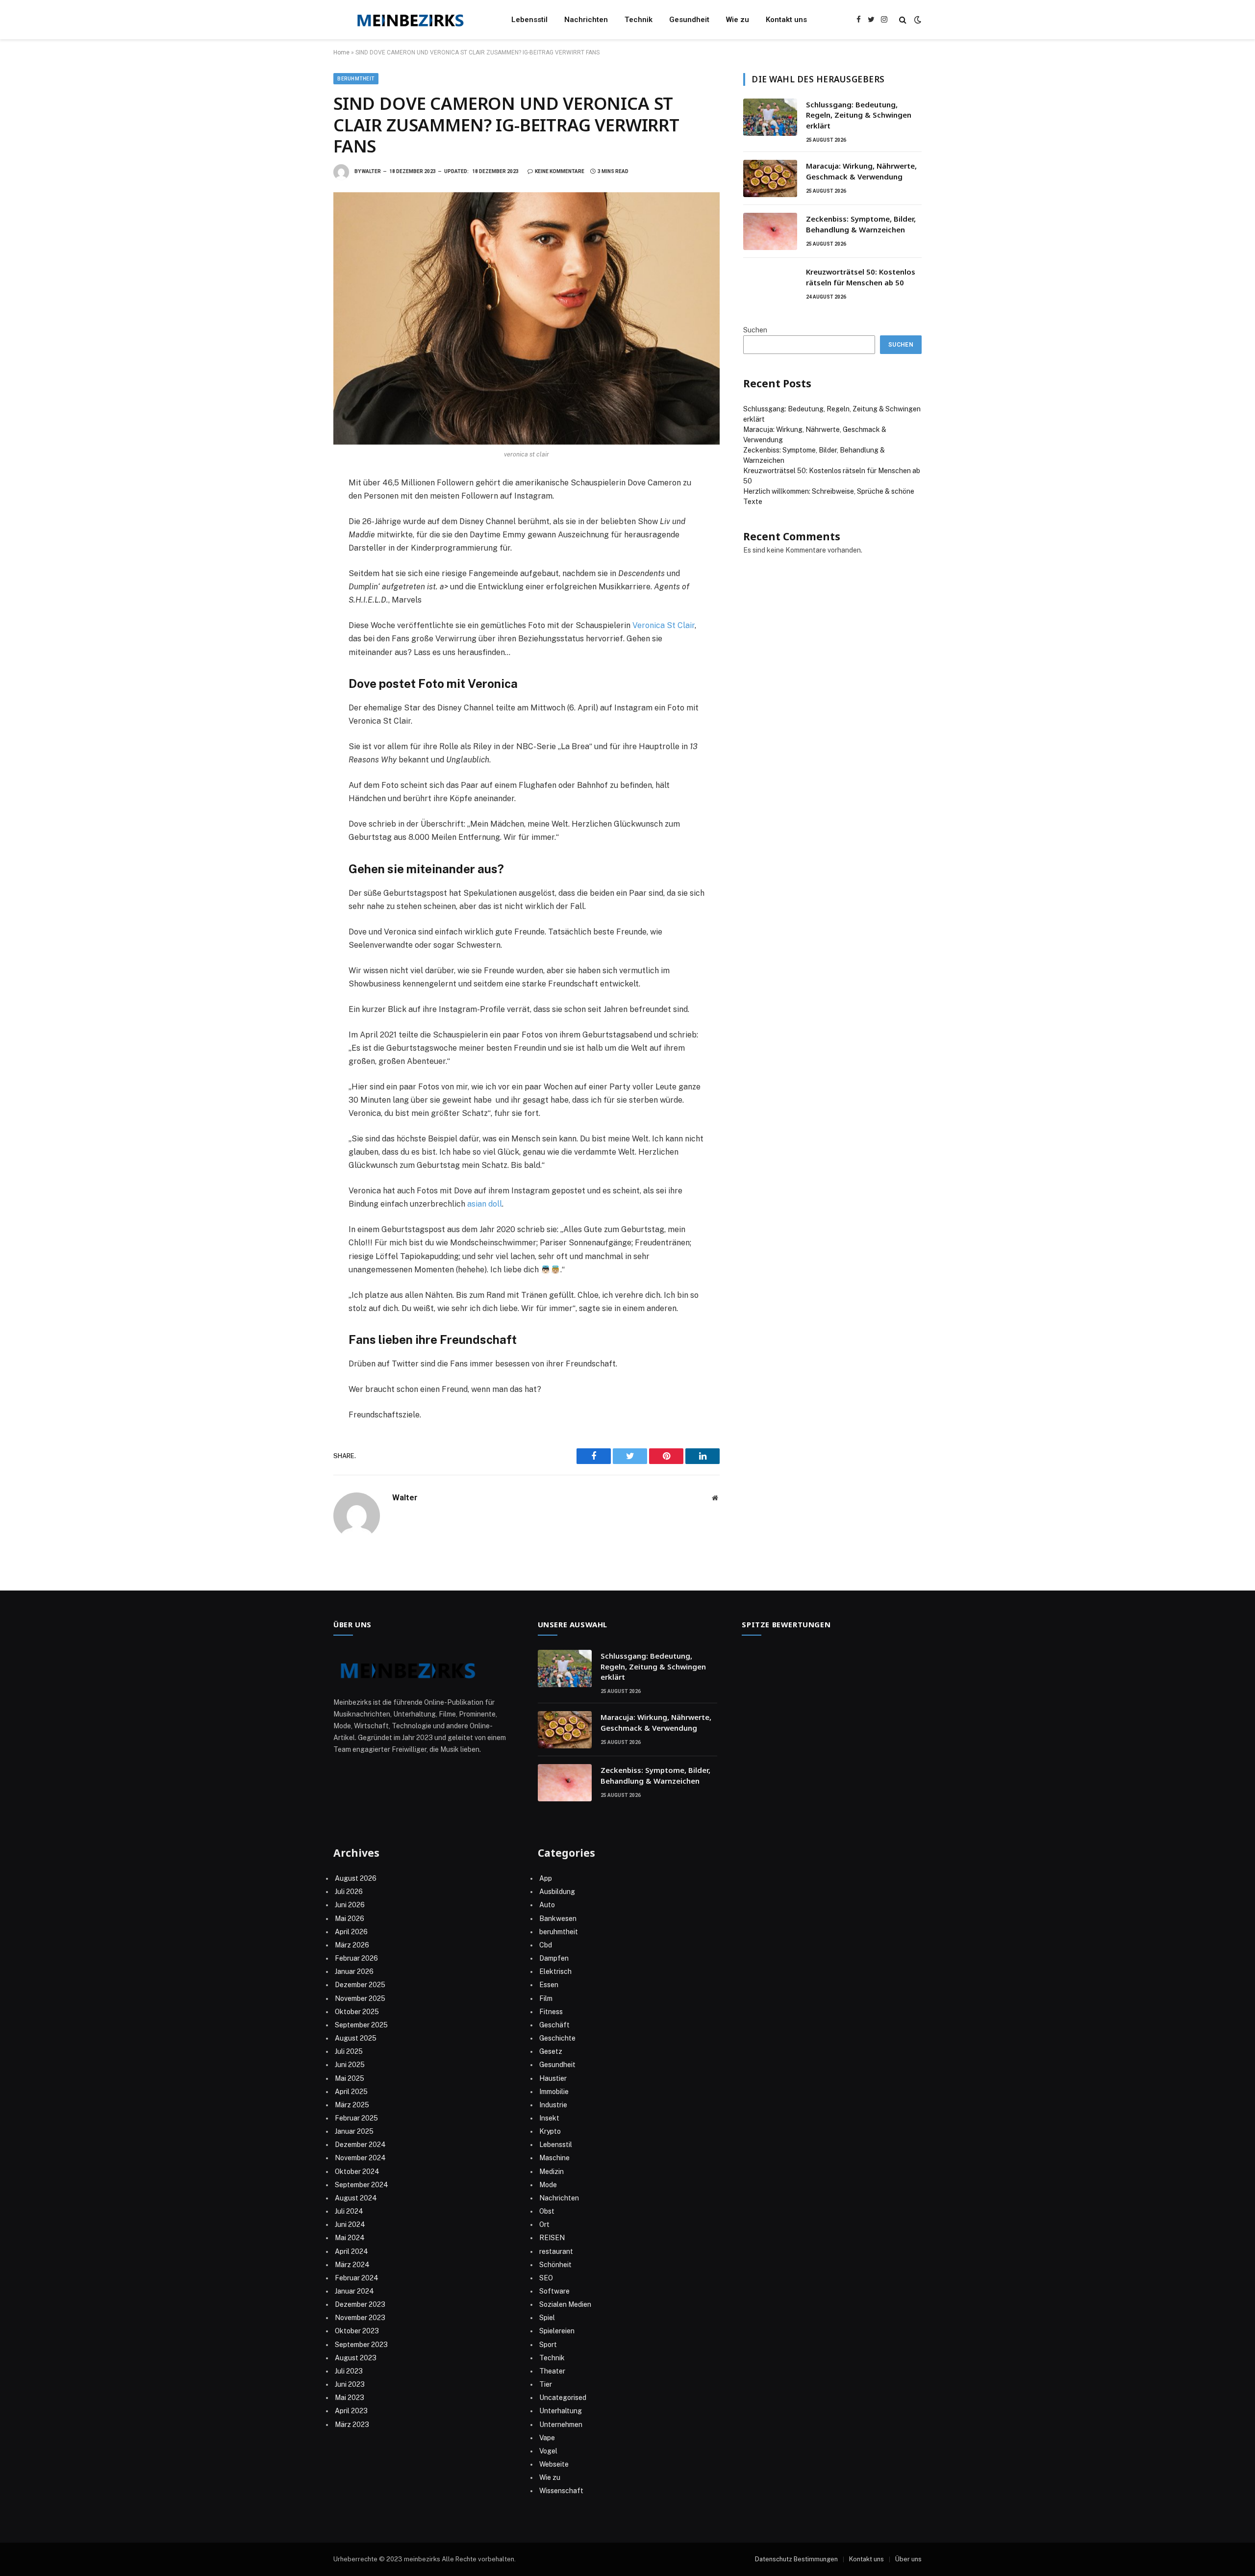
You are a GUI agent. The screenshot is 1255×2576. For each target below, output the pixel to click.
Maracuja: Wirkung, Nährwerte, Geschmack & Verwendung (861, 171)
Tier (546, 2384)
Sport (548, 2345)
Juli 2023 (349, 2371)
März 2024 (352, 2265)
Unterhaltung (561, 2411)
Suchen (755, 330)
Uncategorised (563, 2398)
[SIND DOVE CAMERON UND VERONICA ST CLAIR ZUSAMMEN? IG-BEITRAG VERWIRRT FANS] (527, 318)
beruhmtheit (356, 79)
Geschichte (557, 2038)
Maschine (554, 2158)
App (546, 1878)
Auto (547, 1905)
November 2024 (360, 2158)
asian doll (485, 1204)
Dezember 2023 (360, 2304)
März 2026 (352, 1945)
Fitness (551, 2012)
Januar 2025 (354, 2131)
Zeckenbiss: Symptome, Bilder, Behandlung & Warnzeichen (861, 224)
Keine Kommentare (560, 171)
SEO (546, 2278)
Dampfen (554, 1958)
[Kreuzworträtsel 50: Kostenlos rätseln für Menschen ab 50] (770, 284)
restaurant (556, 2251)
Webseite (554, 2464)
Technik (639, 20)
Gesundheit (689, 20)
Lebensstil (529, 20)
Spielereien (557, 2331)
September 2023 (361, 2345)
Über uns (908, 2559)
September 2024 (362, 2185)
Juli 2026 (349, 1892)
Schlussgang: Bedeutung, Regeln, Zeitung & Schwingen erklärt (859, 115)
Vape (547, 2438)
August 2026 (356, 1878)
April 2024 (351, 2251)
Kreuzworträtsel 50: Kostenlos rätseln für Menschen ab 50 (861, 277)
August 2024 (356, 2198)
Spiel (547, 2318)
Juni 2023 (350, 2384)
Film (546, 1998)
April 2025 (351, 2092)
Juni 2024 (350, 2224)
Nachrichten (586, 20)
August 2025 (356, 2038)
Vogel (548, 2451)
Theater (552, 2371)
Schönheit (555, 2265)
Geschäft (554, 2025)
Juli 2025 (349, 2051)
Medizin (552, 2172)
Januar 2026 (354, 1971)
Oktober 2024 (357, 2172)
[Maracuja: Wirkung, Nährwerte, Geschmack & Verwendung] (770, 178)
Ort (544, 2224)
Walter (371, 171)
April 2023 (351, 2411)
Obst (547, 2211)
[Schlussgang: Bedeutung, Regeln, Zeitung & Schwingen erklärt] (770, 117)
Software (554, 2291)
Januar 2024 (354, 2291)
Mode (548, 2185)
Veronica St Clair (664, 625)
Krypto (550, 2131)
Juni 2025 (350, 2065)
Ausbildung (557, 1892)
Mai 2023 (350, 2398)
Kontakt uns (786, 20)
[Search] (903, 20)
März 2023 (352, 2424)
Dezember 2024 (360, 2145)
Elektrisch (555, 1971)
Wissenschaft (561, 2491)
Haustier (553, 2078)
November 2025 (360, 1998)
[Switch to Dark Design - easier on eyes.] (917, 20)
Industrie (553, 2105)
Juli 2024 (349, 2211)
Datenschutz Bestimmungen (796, 2559)
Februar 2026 (356, 1958)
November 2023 (360, 2318)
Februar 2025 (356, 2118)
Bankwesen (558, 1919)
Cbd (546, 1945)
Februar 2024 (357, 2278)
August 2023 (356, 2358)
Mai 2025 (350, 2078)
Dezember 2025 (360, 1985)
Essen (549, 1985)
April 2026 (351, 1932)
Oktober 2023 (357, 2331)
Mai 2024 (350, 2238)
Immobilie (554, 2092)
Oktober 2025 (357, 2012)
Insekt (549, 2118)
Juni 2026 (350, 1905)
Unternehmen (561, 2424)
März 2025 (352, 2105)
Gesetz (551, 2051)
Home (341, 52)
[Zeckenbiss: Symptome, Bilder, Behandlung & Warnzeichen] (770, 231)
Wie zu (738, 20)
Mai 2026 (350, 1919)
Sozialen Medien (565, 2304)
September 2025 (361, 2025)
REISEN (552, 2238)
